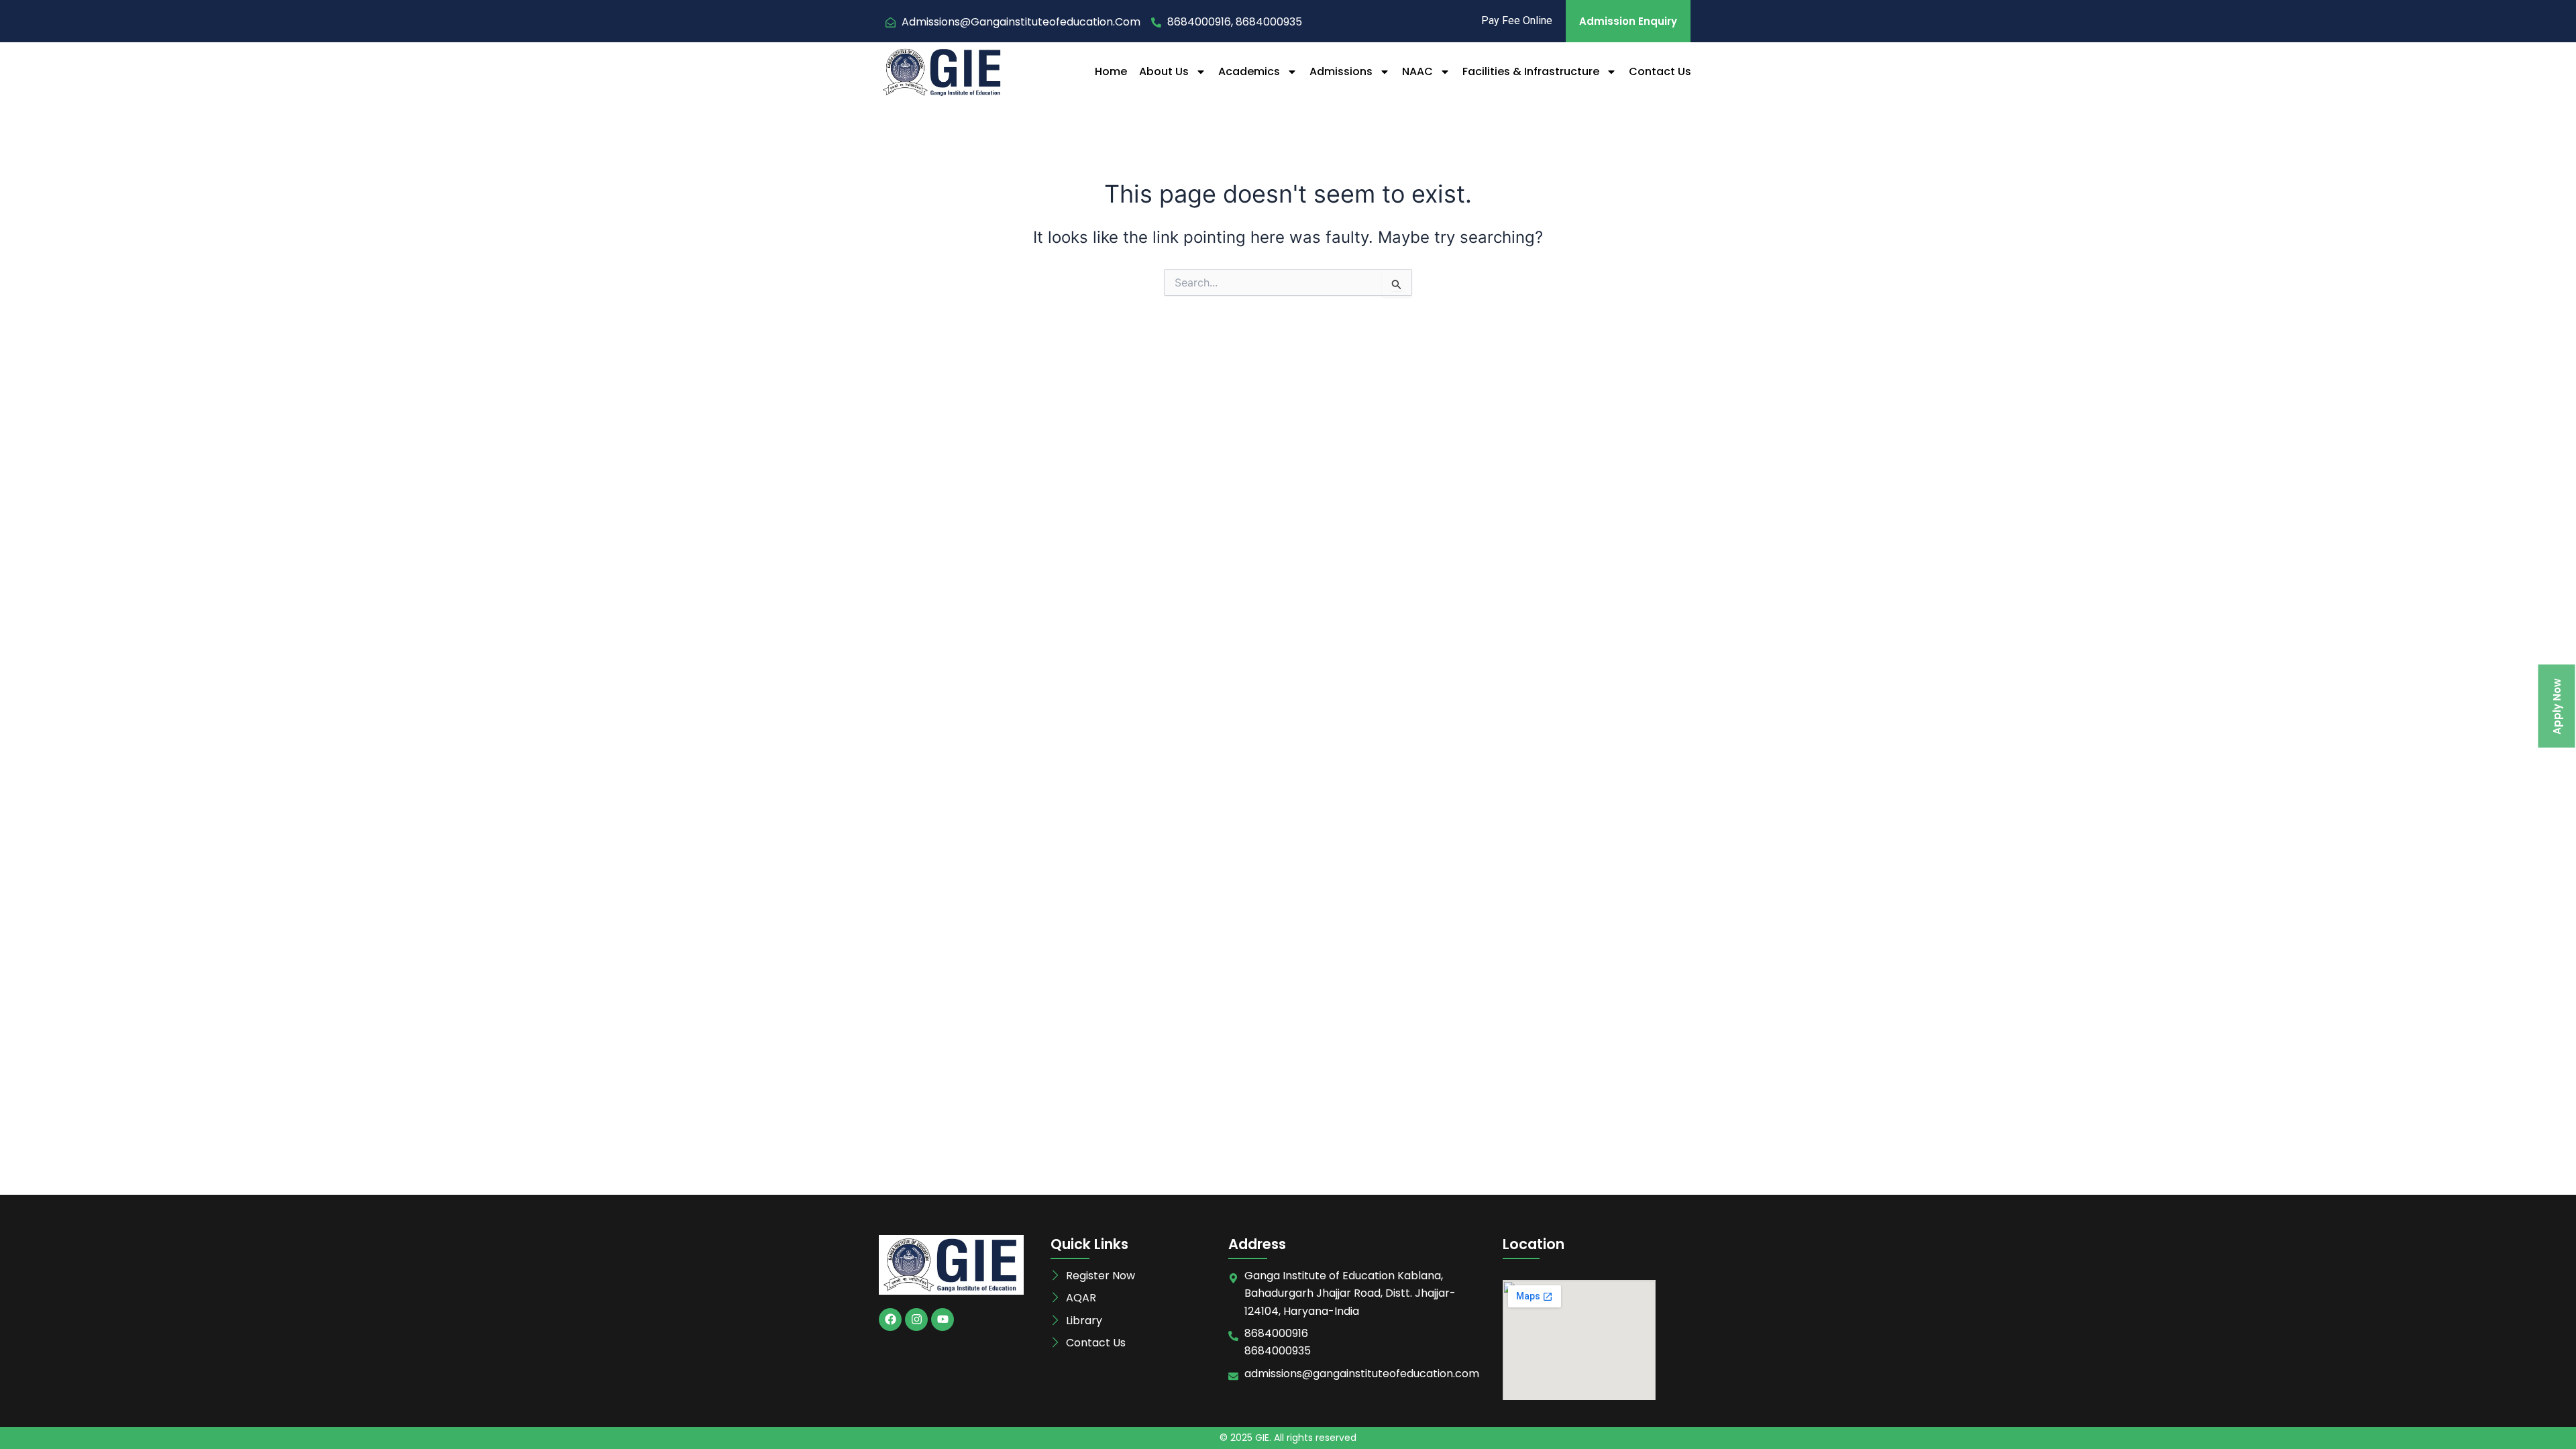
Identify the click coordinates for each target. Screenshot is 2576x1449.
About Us (1164, 71)
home (1111, 71)
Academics (1249, 71)
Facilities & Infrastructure (1531, 71)
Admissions (1341, 71)
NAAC (1417, 71)
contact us (1660, 71)
